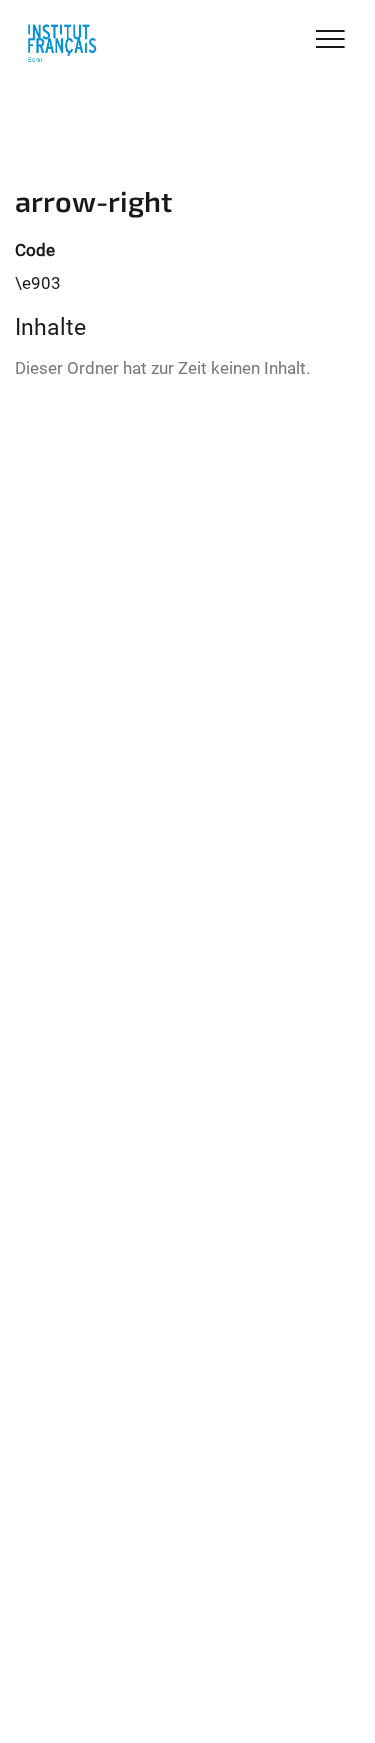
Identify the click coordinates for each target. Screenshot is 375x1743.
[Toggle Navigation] (330, 40)
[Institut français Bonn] (62, 42)
